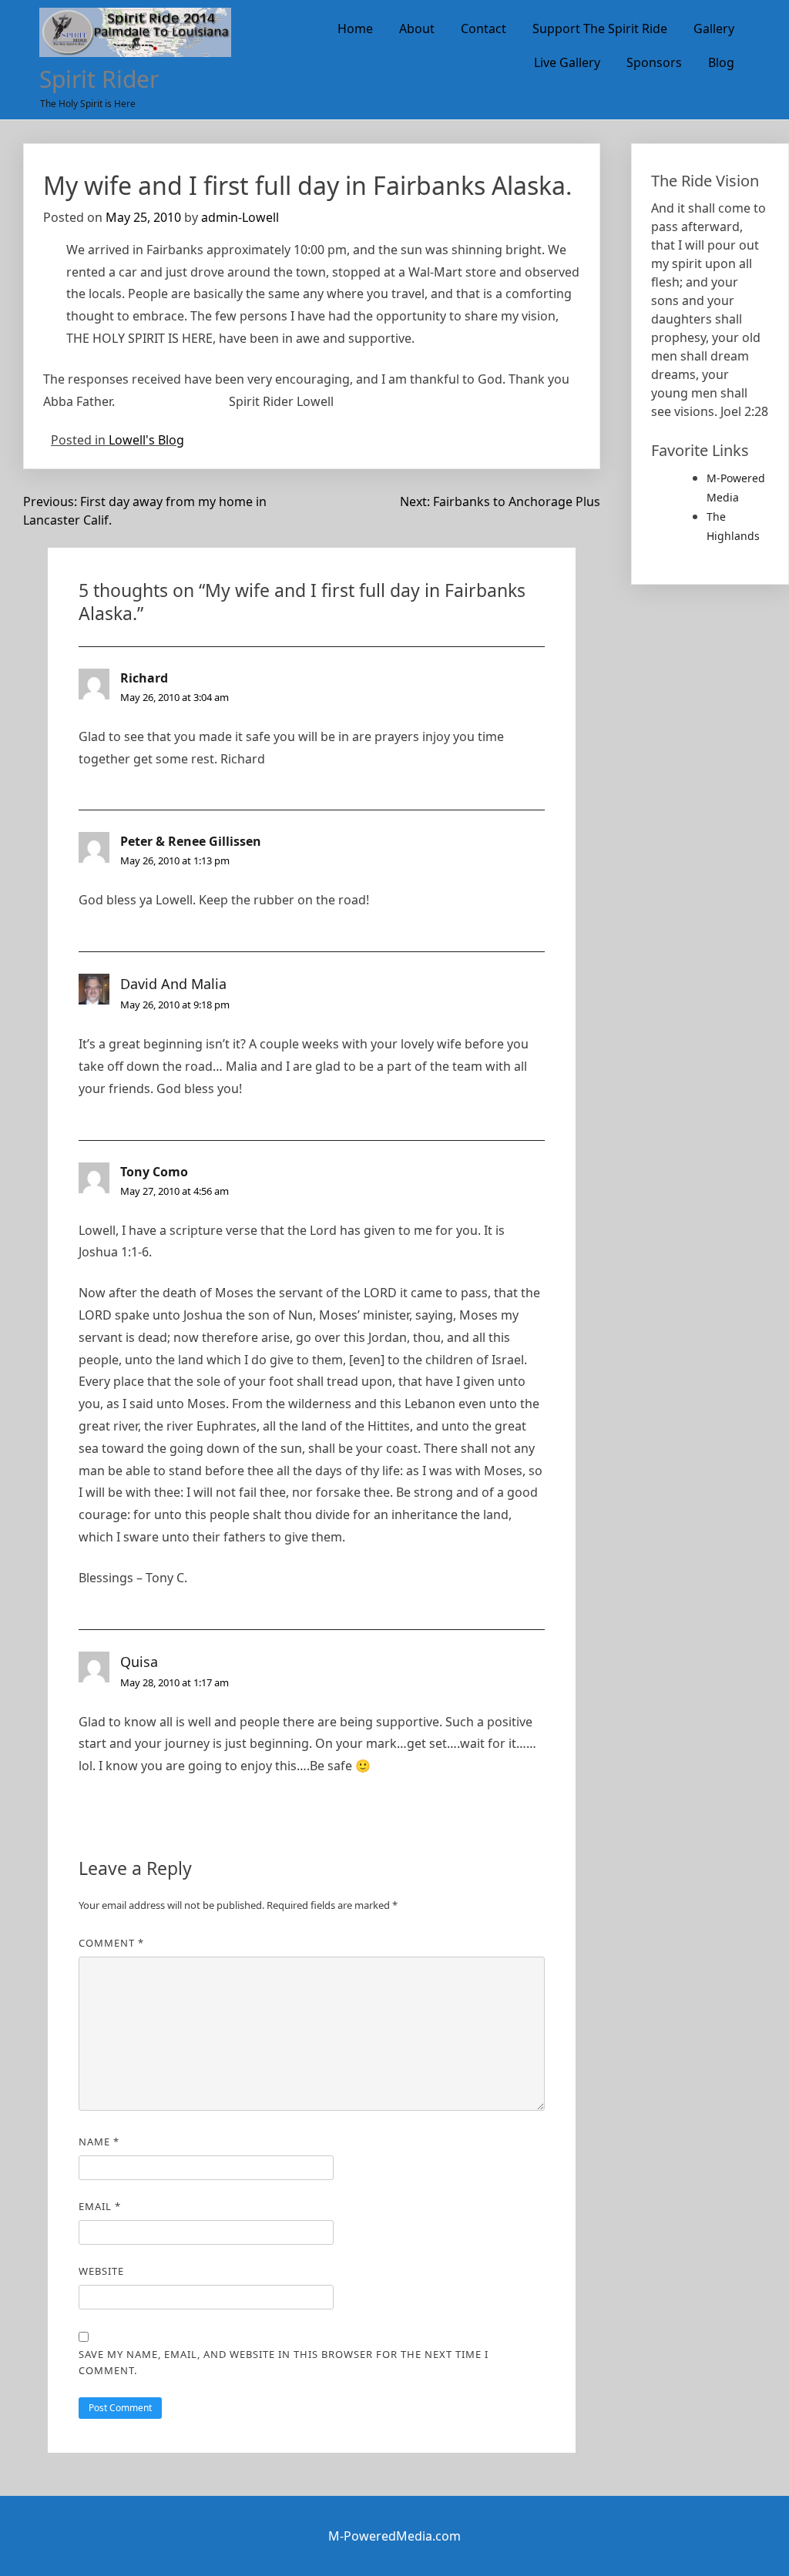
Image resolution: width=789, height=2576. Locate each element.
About (417, 29)
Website (101, 2271)
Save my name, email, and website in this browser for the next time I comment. (284, 2362)
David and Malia (173, 984)
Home (355, 29)
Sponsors (654, 62)
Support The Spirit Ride (600, 29)
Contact (483, 29)
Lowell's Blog (146, 440)
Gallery (714, 29)
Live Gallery (567, 62)
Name (99, 2142)
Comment (111, 1943)
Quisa (139, 1662)
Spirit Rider (99, 79)
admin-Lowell (240, 217)
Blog (721, 62)
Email (100, 2206)
